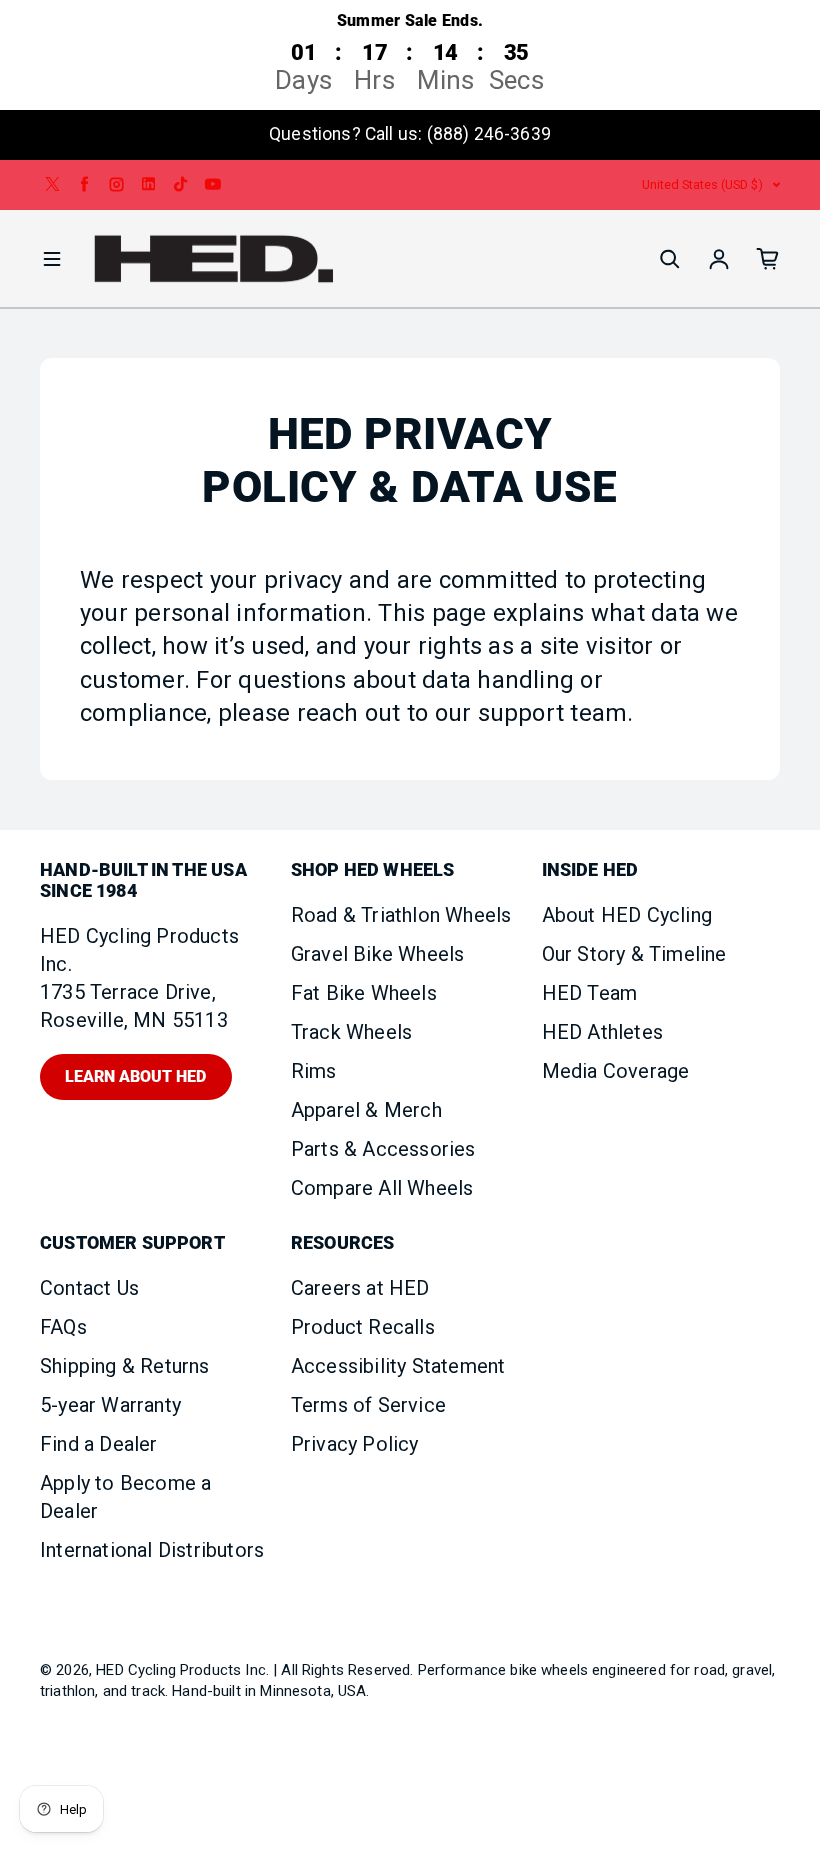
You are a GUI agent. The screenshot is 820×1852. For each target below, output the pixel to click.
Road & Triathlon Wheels (401, 915)
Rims (314, 1071)
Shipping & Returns (125, 1366)
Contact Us (89, 1288)
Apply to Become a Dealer (125, 1497)
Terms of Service (368, 1405)
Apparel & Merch (366, 1110)
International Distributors (152, 1550)
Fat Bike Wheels (364, 993)
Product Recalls (363, 1327)
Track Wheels (351, 1032)
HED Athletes (602, 1032)
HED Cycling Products (168, 1670)
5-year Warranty (110, 1405)
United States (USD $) (702, 184)
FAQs (63, 1327)
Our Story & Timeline (634, 954)
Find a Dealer (99, 1444)
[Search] (670, 259)
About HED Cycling (627, 915)
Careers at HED (360, 1288)
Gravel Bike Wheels (378, 954)
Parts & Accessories (383, 1149)
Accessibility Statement (398, 1366)
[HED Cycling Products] (214, 259)
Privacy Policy (355, 1444)
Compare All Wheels (382, 1188)
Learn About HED (135, 1076)
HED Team (590, 993)
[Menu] (52, 259)
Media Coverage (616, 1071)
